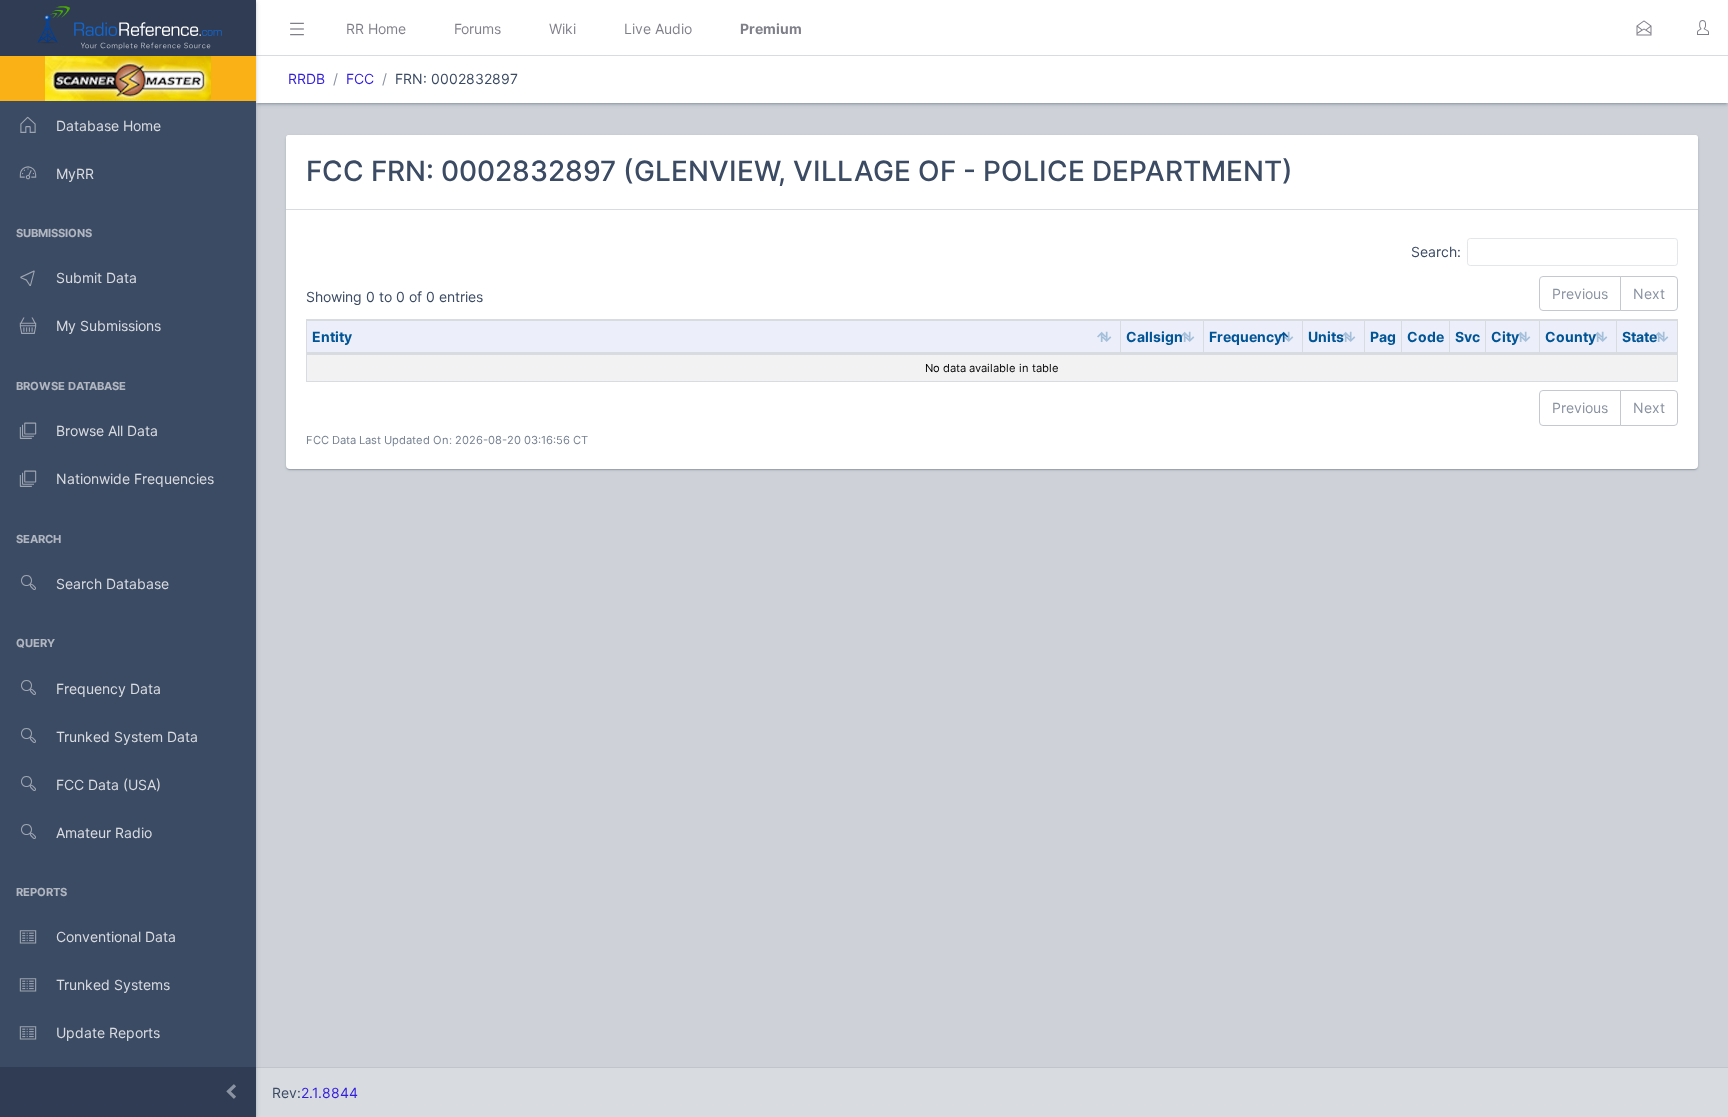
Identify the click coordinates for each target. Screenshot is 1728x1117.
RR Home (376, 28)
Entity (332, 336)
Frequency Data (108, 688)
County (1570, 336)
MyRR (75, 173)
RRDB (306, 78)
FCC (360, 78)
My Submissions (108, 325)
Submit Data (96, 277)
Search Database (112, 583)
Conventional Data (116, 936)
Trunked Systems (113, 984)
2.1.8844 (329, 1092)
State (1639, 336)
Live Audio (658, 28)
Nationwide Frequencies (135, 478)
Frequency (1245, 336)
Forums (477, 28)
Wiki (562, 28)
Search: (1436, 250)
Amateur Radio (104, 832)
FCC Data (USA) (108, 784)
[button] (1644, 28)
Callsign (1154, 336)
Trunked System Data (127, 736)
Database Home (108, 125)
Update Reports (108, 1032)
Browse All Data (107, 430)
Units (1326, 336)
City (1505, 336)
